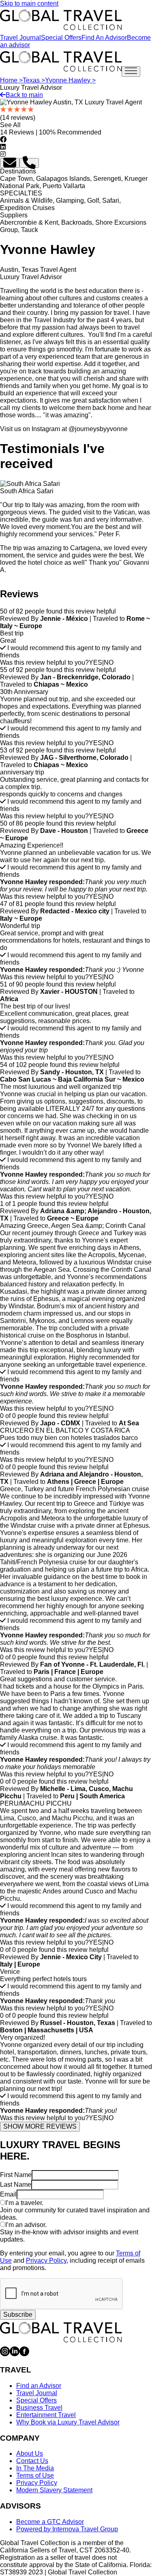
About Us (30, 2453)
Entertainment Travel (46, 2415)
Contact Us (32, 2461)
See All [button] (10, 125)
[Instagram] (5, 2354)
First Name (16, 2175)
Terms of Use (35, 2475)
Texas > (34, 80)
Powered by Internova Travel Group (67, 2529)
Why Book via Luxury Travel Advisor (68, 2422)
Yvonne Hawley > (70, 80)
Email (8, 2194)
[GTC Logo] (61, 2332)
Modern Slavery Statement (54, 2490)
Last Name (16, 2185)
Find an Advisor (39, 2386)
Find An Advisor (104, 38)
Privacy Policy (46, 2261)
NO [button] (109, 662)
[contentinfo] (61, 20)
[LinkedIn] (15, 2354)
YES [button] (95, 662)
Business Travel (39, 2408)
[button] (10, 163)
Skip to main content (29, 3)
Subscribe (18, 2315)
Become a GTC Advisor (50, 2522)
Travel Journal (20, 38)
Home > (11, 80)
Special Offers (61, 38)
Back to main (24, 95)
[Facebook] (24, 2354)
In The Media (35, 2468)
